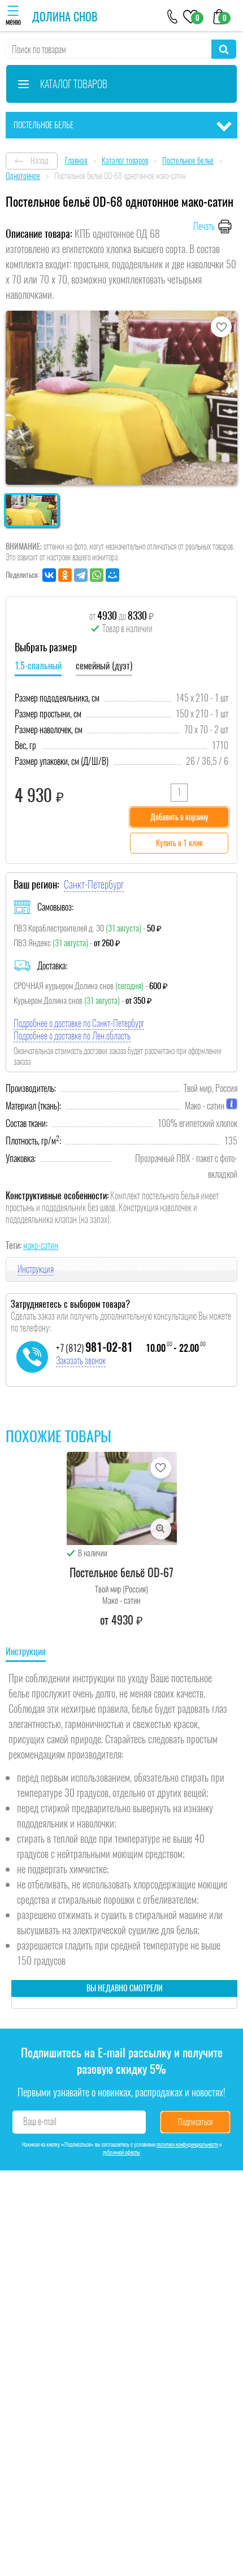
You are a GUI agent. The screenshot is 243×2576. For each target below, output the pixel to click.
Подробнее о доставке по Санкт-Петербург (79, 1023)
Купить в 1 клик (179, 843)
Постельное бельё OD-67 (121, 1572)
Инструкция (36, 1269)
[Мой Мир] (112, 575)
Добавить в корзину (179, 817)
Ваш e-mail (40, 2122)
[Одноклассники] (65, 575)
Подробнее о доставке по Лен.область (72, 1036)
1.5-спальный (38, 666)
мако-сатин (41, 1245)
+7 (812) (94, 1348)
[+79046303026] (173, 16)
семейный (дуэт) (104, 666)
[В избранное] (221, 327)
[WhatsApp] (97, 575)
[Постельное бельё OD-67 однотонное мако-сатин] (122, 1498)
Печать (204, 226)
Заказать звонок (81, 1361)
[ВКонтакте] (49, 575)
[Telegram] (81, 575)
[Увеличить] (161, 1529)
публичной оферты (121, 2152)
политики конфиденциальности (187, 2144)
